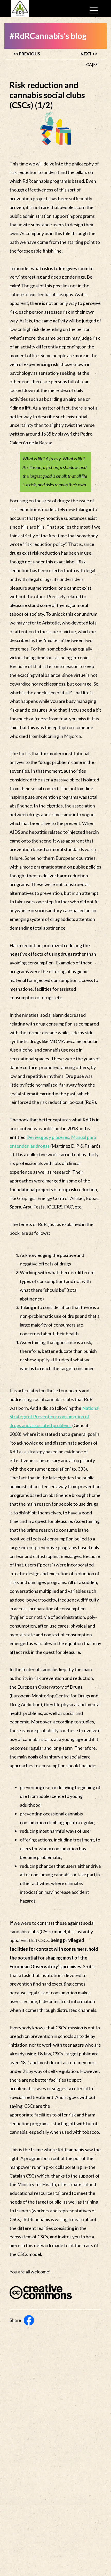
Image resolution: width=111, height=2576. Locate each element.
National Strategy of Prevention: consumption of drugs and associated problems (54, 1417)
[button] (94, 10)
